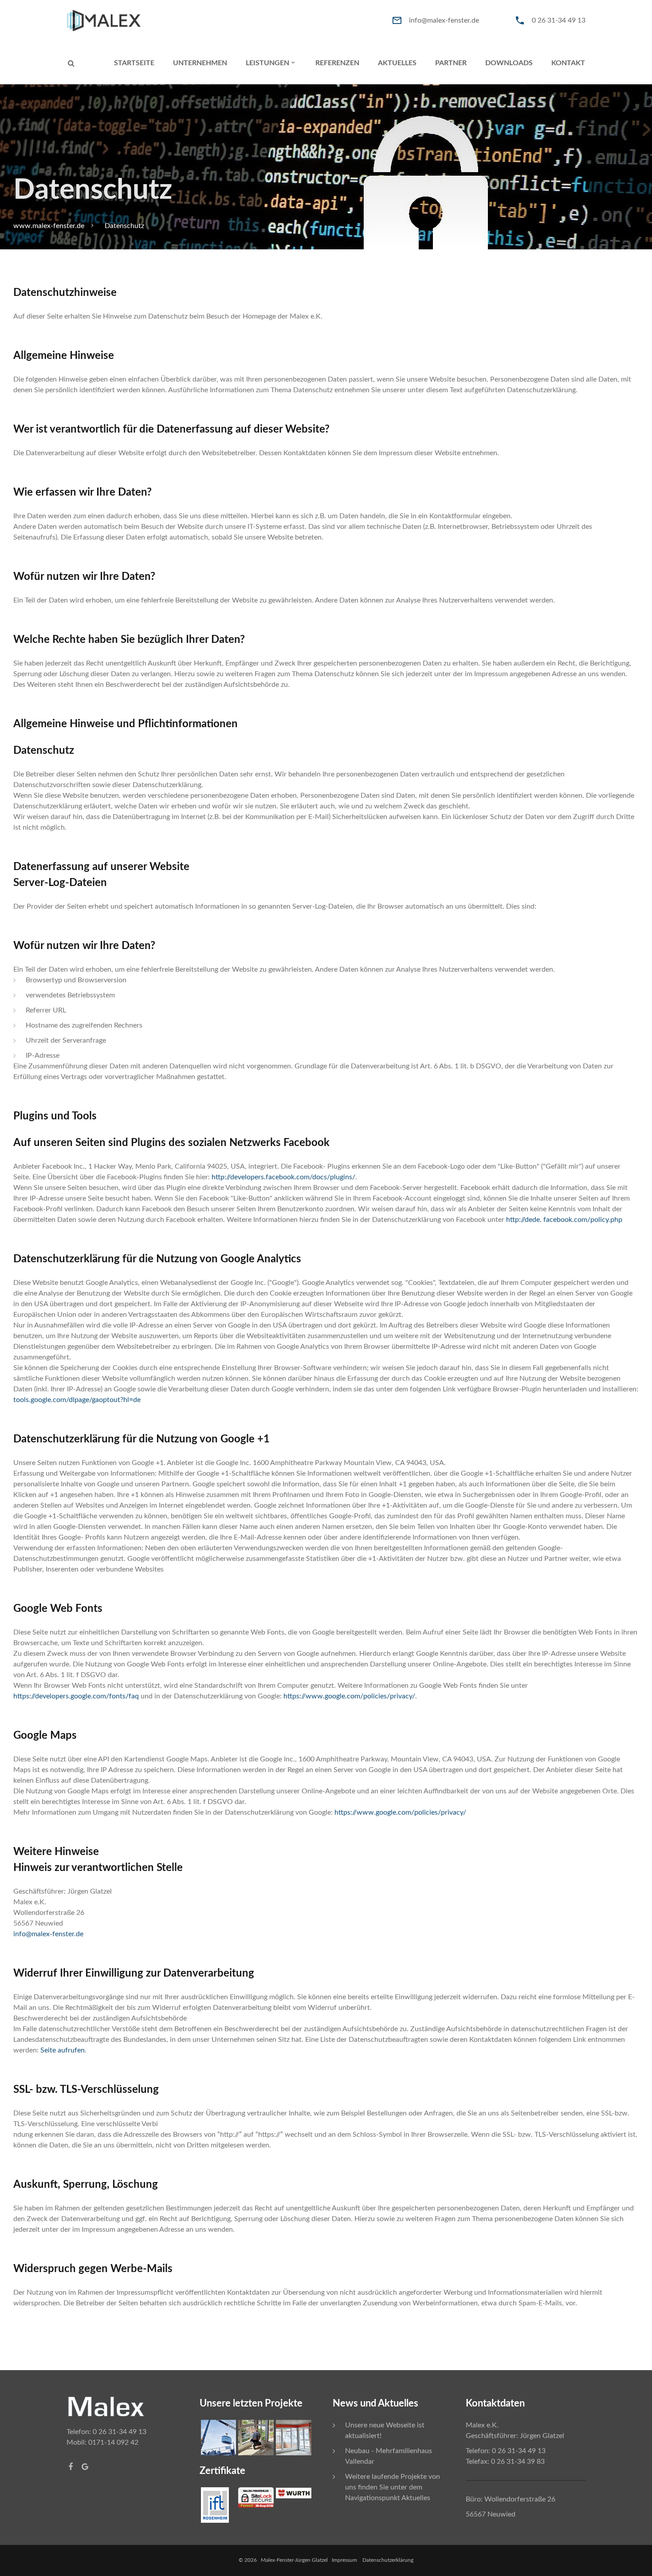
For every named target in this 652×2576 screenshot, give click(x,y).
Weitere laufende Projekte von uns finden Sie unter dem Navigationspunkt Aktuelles (393, 2487)
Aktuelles (397, 63)
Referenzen (337, 63)
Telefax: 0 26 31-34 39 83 (505, 2462)
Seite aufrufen (63, 2050)
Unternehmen (200, 63)
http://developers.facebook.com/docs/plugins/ (283, 1177)
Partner (451, 63)
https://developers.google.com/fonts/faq (77, 1696)
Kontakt (568, 63)
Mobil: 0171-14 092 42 (102, 2442)
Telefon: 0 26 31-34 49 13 (106, 2432)
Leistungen (267, 63)
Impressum (346, 2560)
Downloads (509, 63)
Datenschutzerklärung (388, 2560)
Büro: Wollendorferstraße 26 (511, 2499)
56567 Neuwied (491, 2514)
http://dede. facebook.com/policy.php (564, 1220)
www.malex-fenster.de (49, 226)
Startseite (134, 63)
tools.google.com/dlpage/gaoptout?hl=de (77, 1400)
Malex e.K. (482, 2425)
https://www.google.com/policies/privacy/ (349, 1696)
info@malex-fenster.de (444, 20)
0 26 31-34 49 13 (559, 20)
